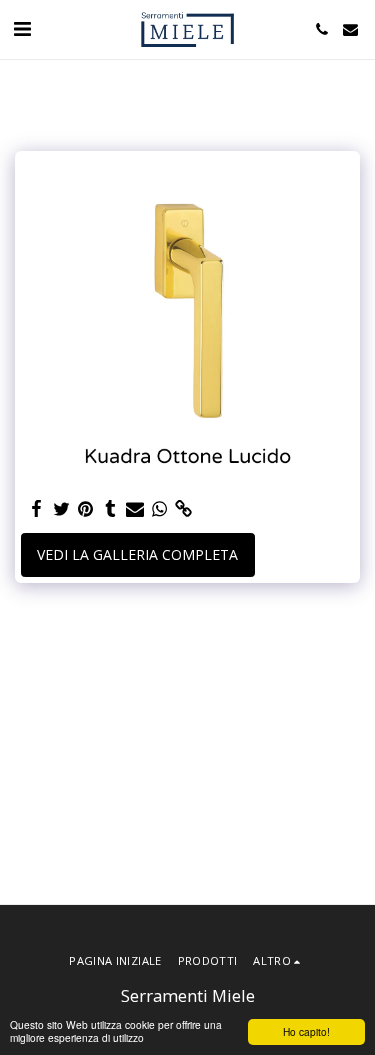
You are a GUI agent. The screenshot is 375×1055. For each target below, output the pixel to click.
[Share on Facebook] (37, 509)
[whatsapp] (160, 509)
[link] (184, 509)
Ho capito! (306, 1031)
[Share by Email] (135, 509)
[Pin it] (86, 509)
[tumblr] (111, 509)
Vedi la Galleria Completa (137, 554)
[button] (22, 28)
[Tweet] (62, 509)
